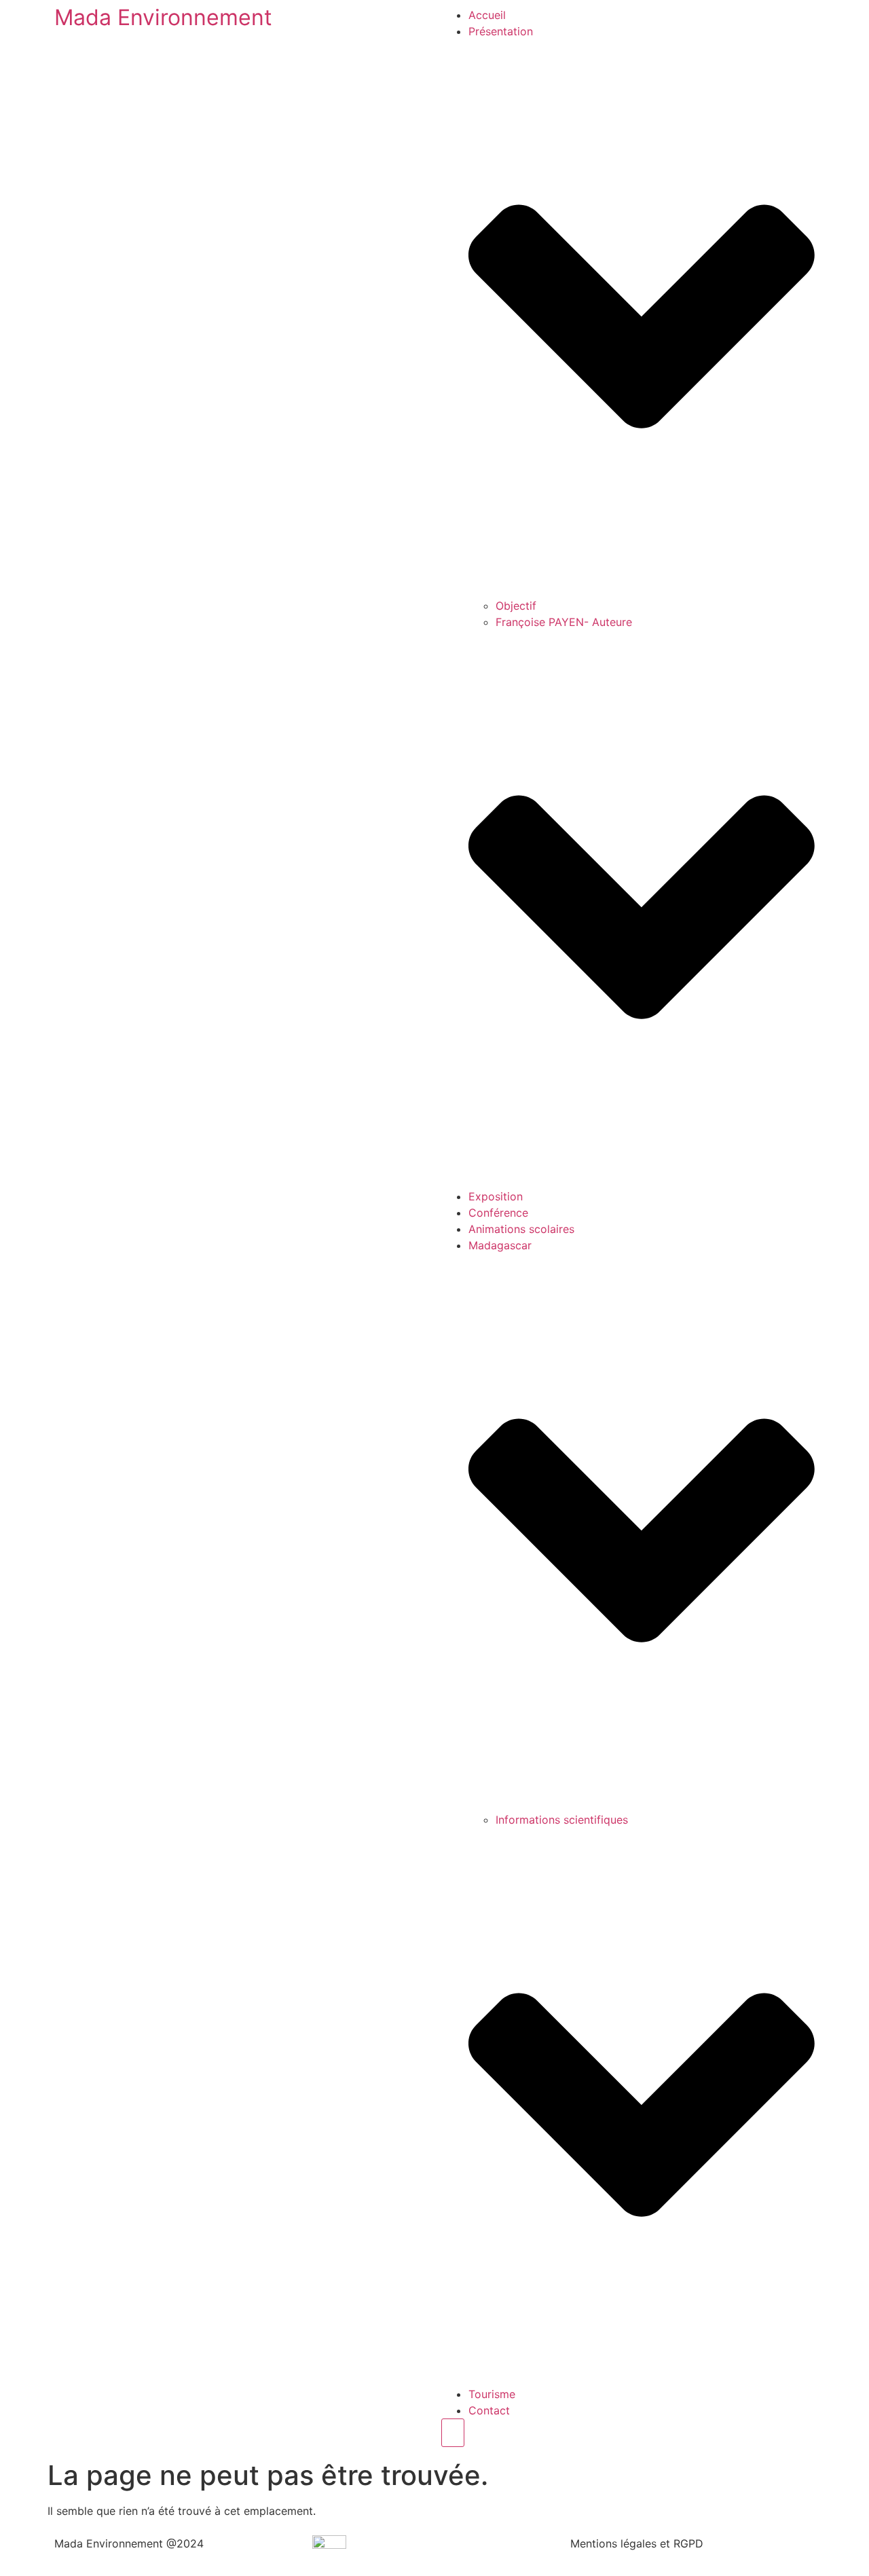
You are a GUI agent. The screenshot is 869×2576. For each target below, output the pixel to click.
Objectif (516, 606)
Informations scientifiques (562, 1820)
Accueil (487, 15)
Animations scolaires (521, 1229)
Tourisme (492, 2394)
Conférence (498, 1213)
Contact (489, 2410)
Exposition (496, 1196)
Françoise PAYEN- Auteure (564, 622)
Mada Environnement (163, 17)
